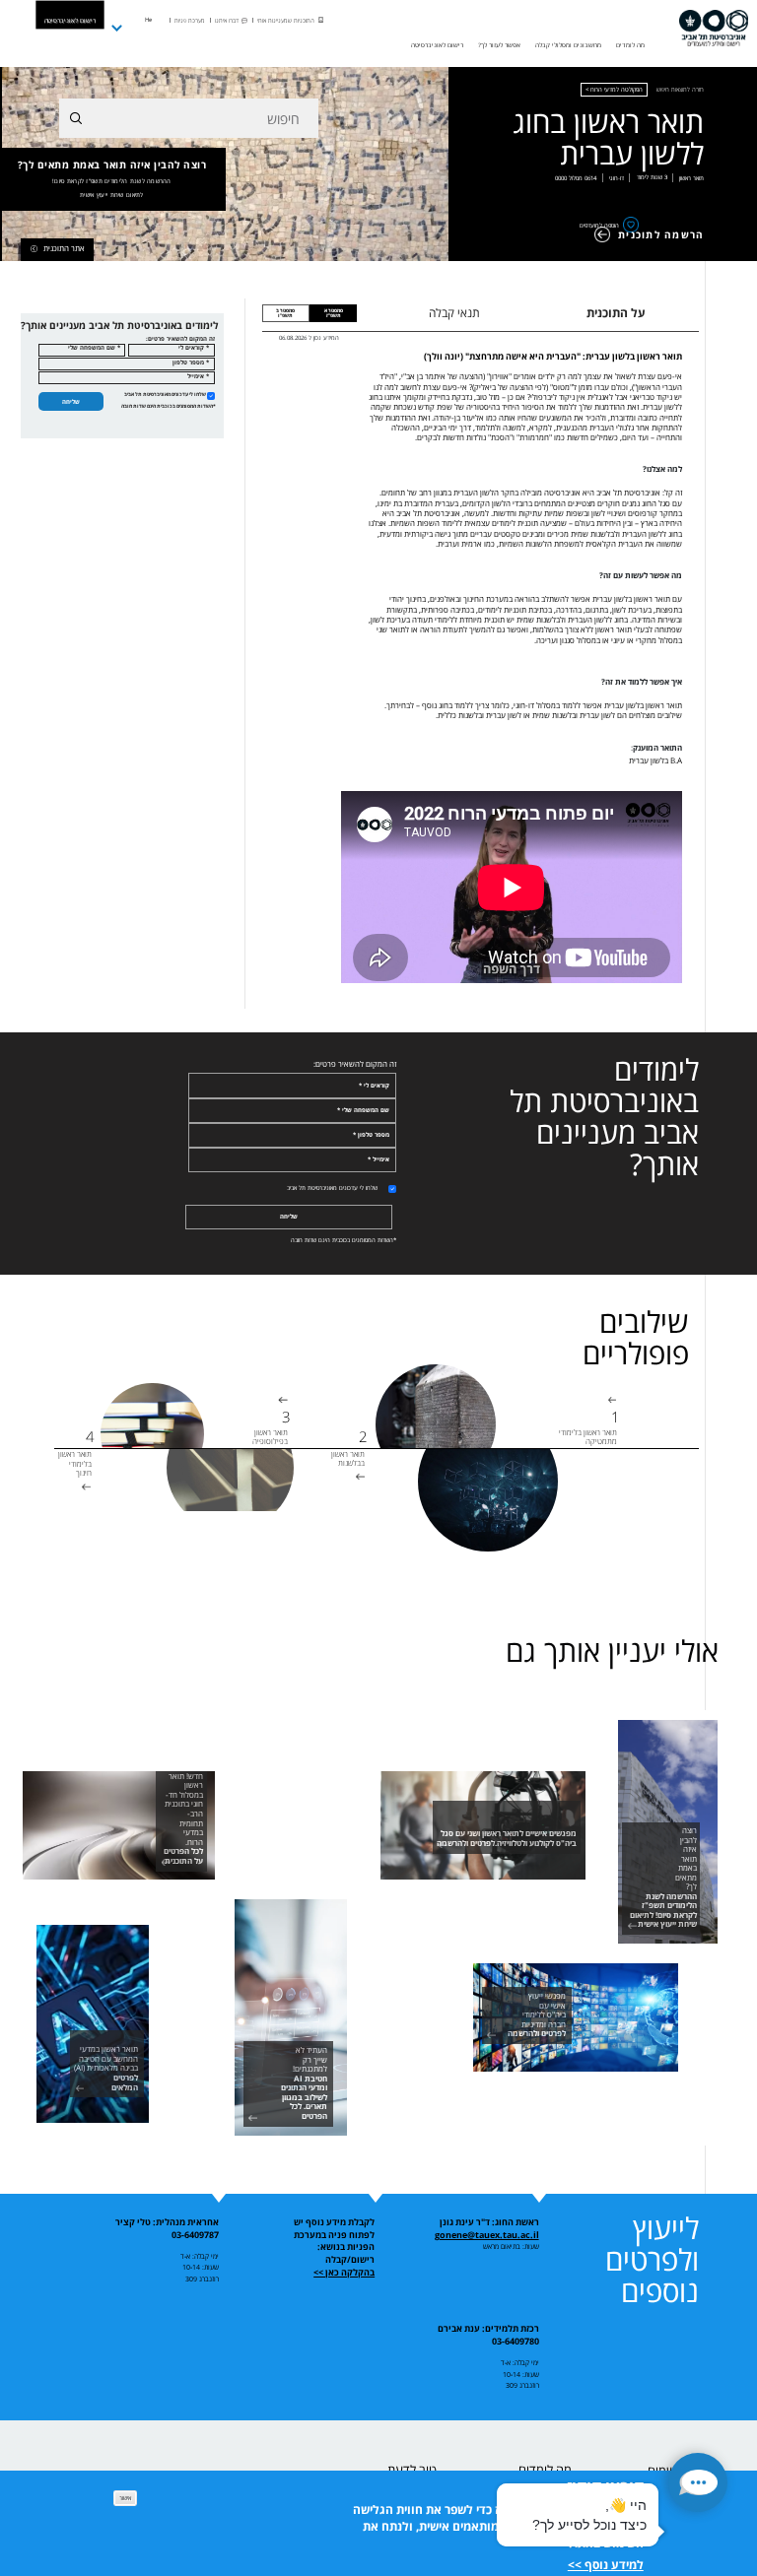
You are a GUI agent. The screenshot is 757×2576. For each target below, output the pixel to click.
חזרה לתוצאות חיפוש (680, 90)
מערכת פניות (190, 21)
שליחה (71, 401)
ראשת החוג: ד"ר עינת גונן (489, 2222)
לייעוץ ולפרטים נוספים (652, 2259)
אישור (125, 2498)
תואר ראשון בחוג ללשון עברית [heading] (608, 138)
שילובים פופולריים (636, 1338)
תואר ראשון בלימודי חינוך (75, 1464)
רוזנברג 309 (202, 2279)
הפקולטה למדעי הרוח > (614, 90)
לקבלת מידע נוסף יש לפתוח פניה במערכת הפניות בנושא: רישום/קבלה (334, 2241)
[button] (698, 2482)
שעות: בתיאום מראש (511, 2246)
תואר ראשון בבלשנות (348, 1459)
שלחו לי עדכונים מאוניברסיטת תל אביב (165, 394)
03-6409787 (195, 2235)
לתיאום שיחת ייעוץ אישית (111, 195)
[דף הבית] (714, 29)
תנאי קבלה (454, 313)
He (148, 20)
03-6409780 (516, 2342)
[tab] (333, 313)
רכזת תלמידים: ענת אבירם (488, 2329)
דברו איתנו (227, 21)
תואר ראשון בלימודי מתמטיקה (588, 1437)
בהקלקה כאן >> (344, 2273)
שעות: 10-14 (201, 2267)
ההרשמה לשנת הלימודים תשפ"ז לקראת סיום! (112, 181)
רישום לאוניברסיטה (70, 20)
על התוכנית (616, 313)
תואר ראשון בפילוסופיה (270, 1437)
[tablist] (537, 313)
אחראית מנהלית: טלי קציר (167, 2222)
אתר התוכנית (64, 248)
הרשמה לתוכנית (661, 234)
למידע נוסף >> (606, 2565)
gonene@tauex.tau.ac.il (487, 2235)
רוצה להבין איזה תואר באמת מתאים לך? (112, 179)
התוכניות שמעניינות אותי (286, 21)
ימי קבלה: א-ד (200, 2256)
